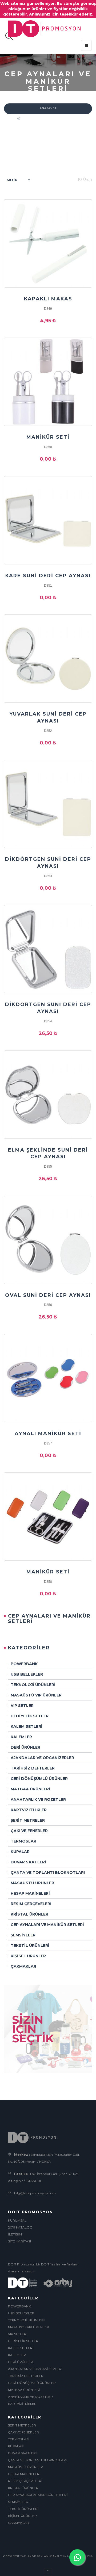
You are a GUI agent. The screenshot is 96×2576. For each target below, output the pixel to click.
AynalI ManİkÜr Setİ (48, 1434)
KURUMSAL (17, 2220)
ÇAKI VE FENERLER (23, 2432)
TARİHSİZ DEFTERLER (26, 2376)
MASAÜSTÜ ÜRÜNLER (25, 2467)
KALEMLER (17, 2355)
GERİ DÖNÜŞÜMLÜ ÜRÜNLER (32, 2383)
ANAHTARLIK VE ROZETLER (30, 2397)
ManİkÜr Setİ (48, 437)
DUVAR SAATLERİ (22, 2453)
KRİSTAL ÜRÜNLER (23, 2488)
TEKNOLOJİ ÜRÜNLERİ (26, 2320)
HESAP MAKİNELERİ (24, 2474)
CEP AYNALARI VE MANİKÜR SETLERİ (38, 2495)
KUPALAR (16, 2446)
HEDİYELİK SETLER (23, 2341)
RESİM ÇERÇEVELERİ (25, 2481)
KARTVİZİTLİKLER (22, 2404)
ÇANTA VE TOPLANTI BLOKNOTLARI (37, 2460)
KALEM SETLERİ (21, 2348)
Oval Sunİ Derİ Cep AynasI (48, 1295)
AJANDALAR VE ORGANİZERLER (35, 2369)
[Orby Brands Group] (58, 2282)
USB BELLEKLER (21, 2313)
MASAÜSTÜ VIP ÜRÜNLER (29, 2327)
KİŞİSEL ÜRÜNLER (22, 2516)
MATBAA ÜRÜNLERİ (24, 2390)
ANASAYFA (48, 108)
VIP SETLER (17, 2334)
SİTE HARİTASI (19, 2241)
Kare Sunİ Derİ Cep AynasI (48, 576)
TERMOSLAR (18, 2439)
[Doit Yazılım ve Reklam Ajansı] (23, 2282)
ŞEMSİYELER (18, 2502)
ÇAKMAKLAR (19, 2523)
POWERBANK (19, 2306)
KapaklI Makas (48, 299)
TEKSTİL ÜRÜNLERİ (23, 2509)
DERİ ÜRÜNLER (21, 2362)
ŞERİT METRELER (22, 2425)
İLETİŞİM (15, 2234)
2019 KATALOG (20, 2227)
